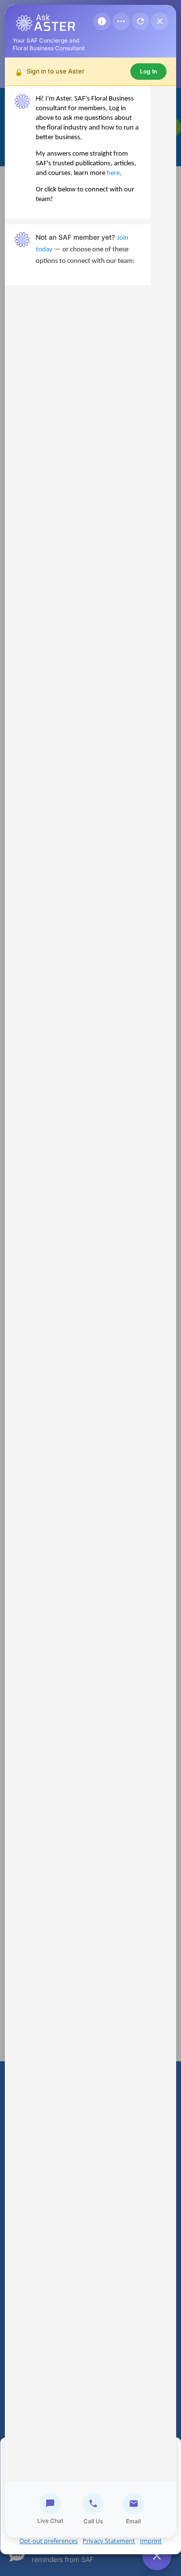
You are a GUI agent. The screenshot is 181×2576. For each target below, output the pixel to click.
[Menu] (121, 21)
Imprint (151, 2541)
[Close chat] (160, 21)
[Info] (102, 21)
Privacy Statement (109, 2541)
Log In (148, 71)
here (113, 173)
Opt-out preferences (49, 2541)
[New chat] (140, 21)
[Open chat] (157, 2556)
